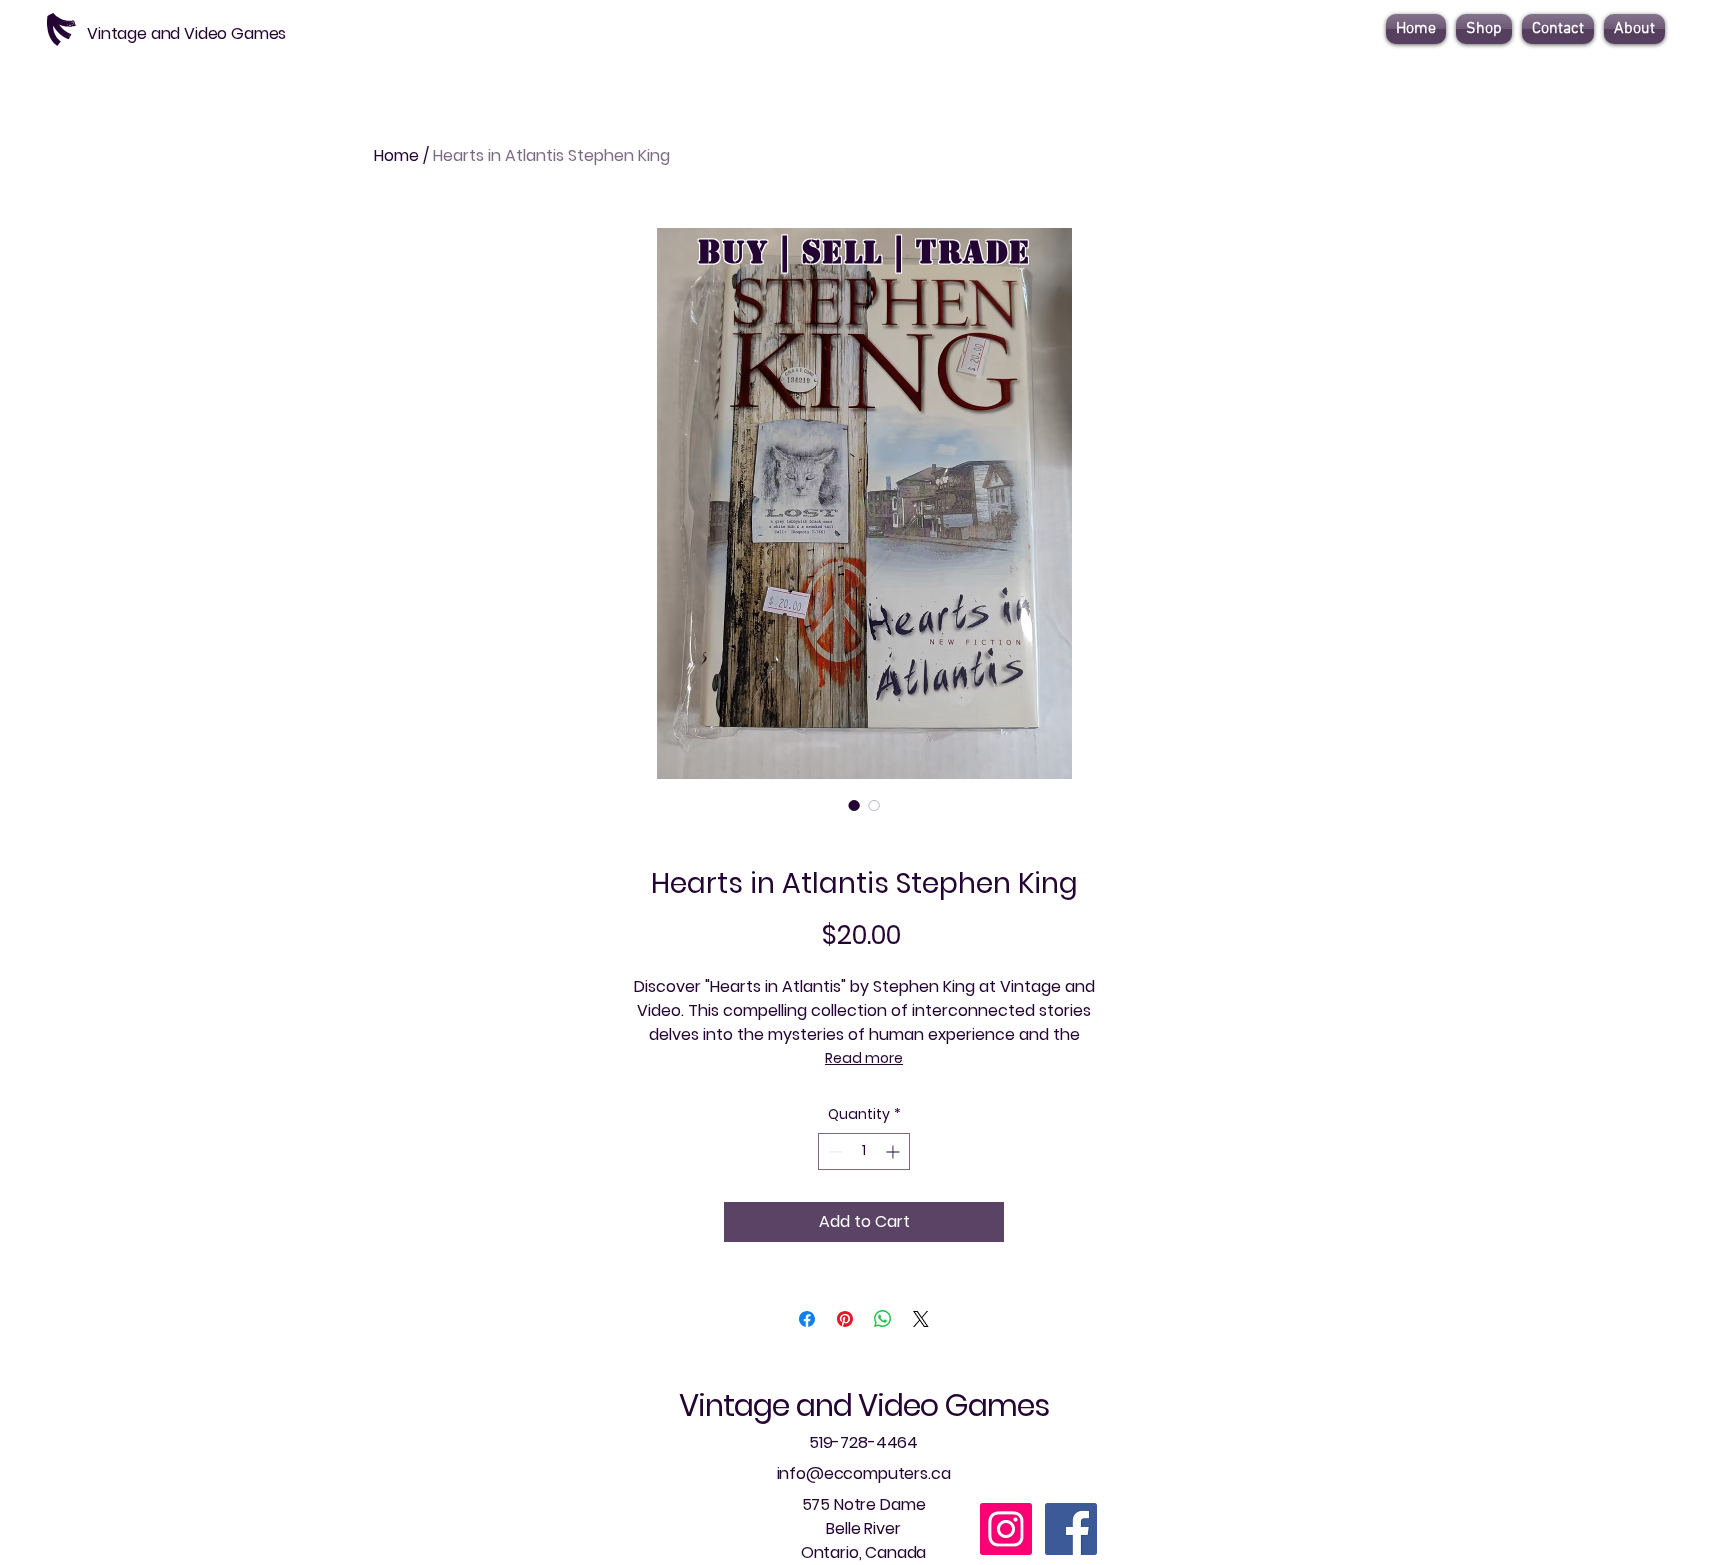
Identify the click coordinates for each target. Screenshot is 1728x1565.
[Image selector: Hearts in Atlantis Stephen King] (854, 805)
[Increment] (894, 1151)
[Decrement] (833, 1151)
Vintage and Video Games (864, 1405)
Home (396, 155)
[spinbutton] (864, 1151)
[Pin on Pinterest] (845, 1319)
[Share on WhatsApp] (883, 1319)
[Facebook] (1071, 1529)
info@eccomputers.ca (864, 1473)
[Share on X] (921, 1319)
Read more (864, 1058)
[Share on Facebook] (807, 1319)
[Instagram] (1006, 1529)
